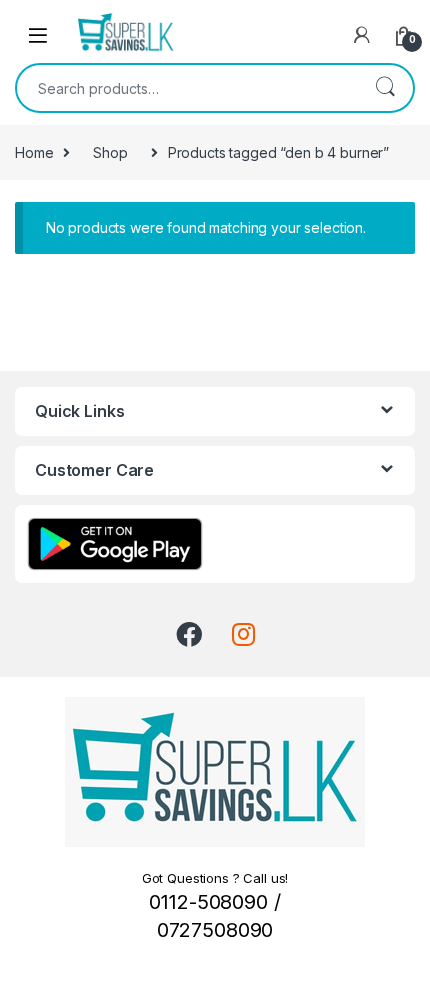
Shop (110, 152)
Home (34, 152)
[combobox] (187, 88)
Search (385, 88)
